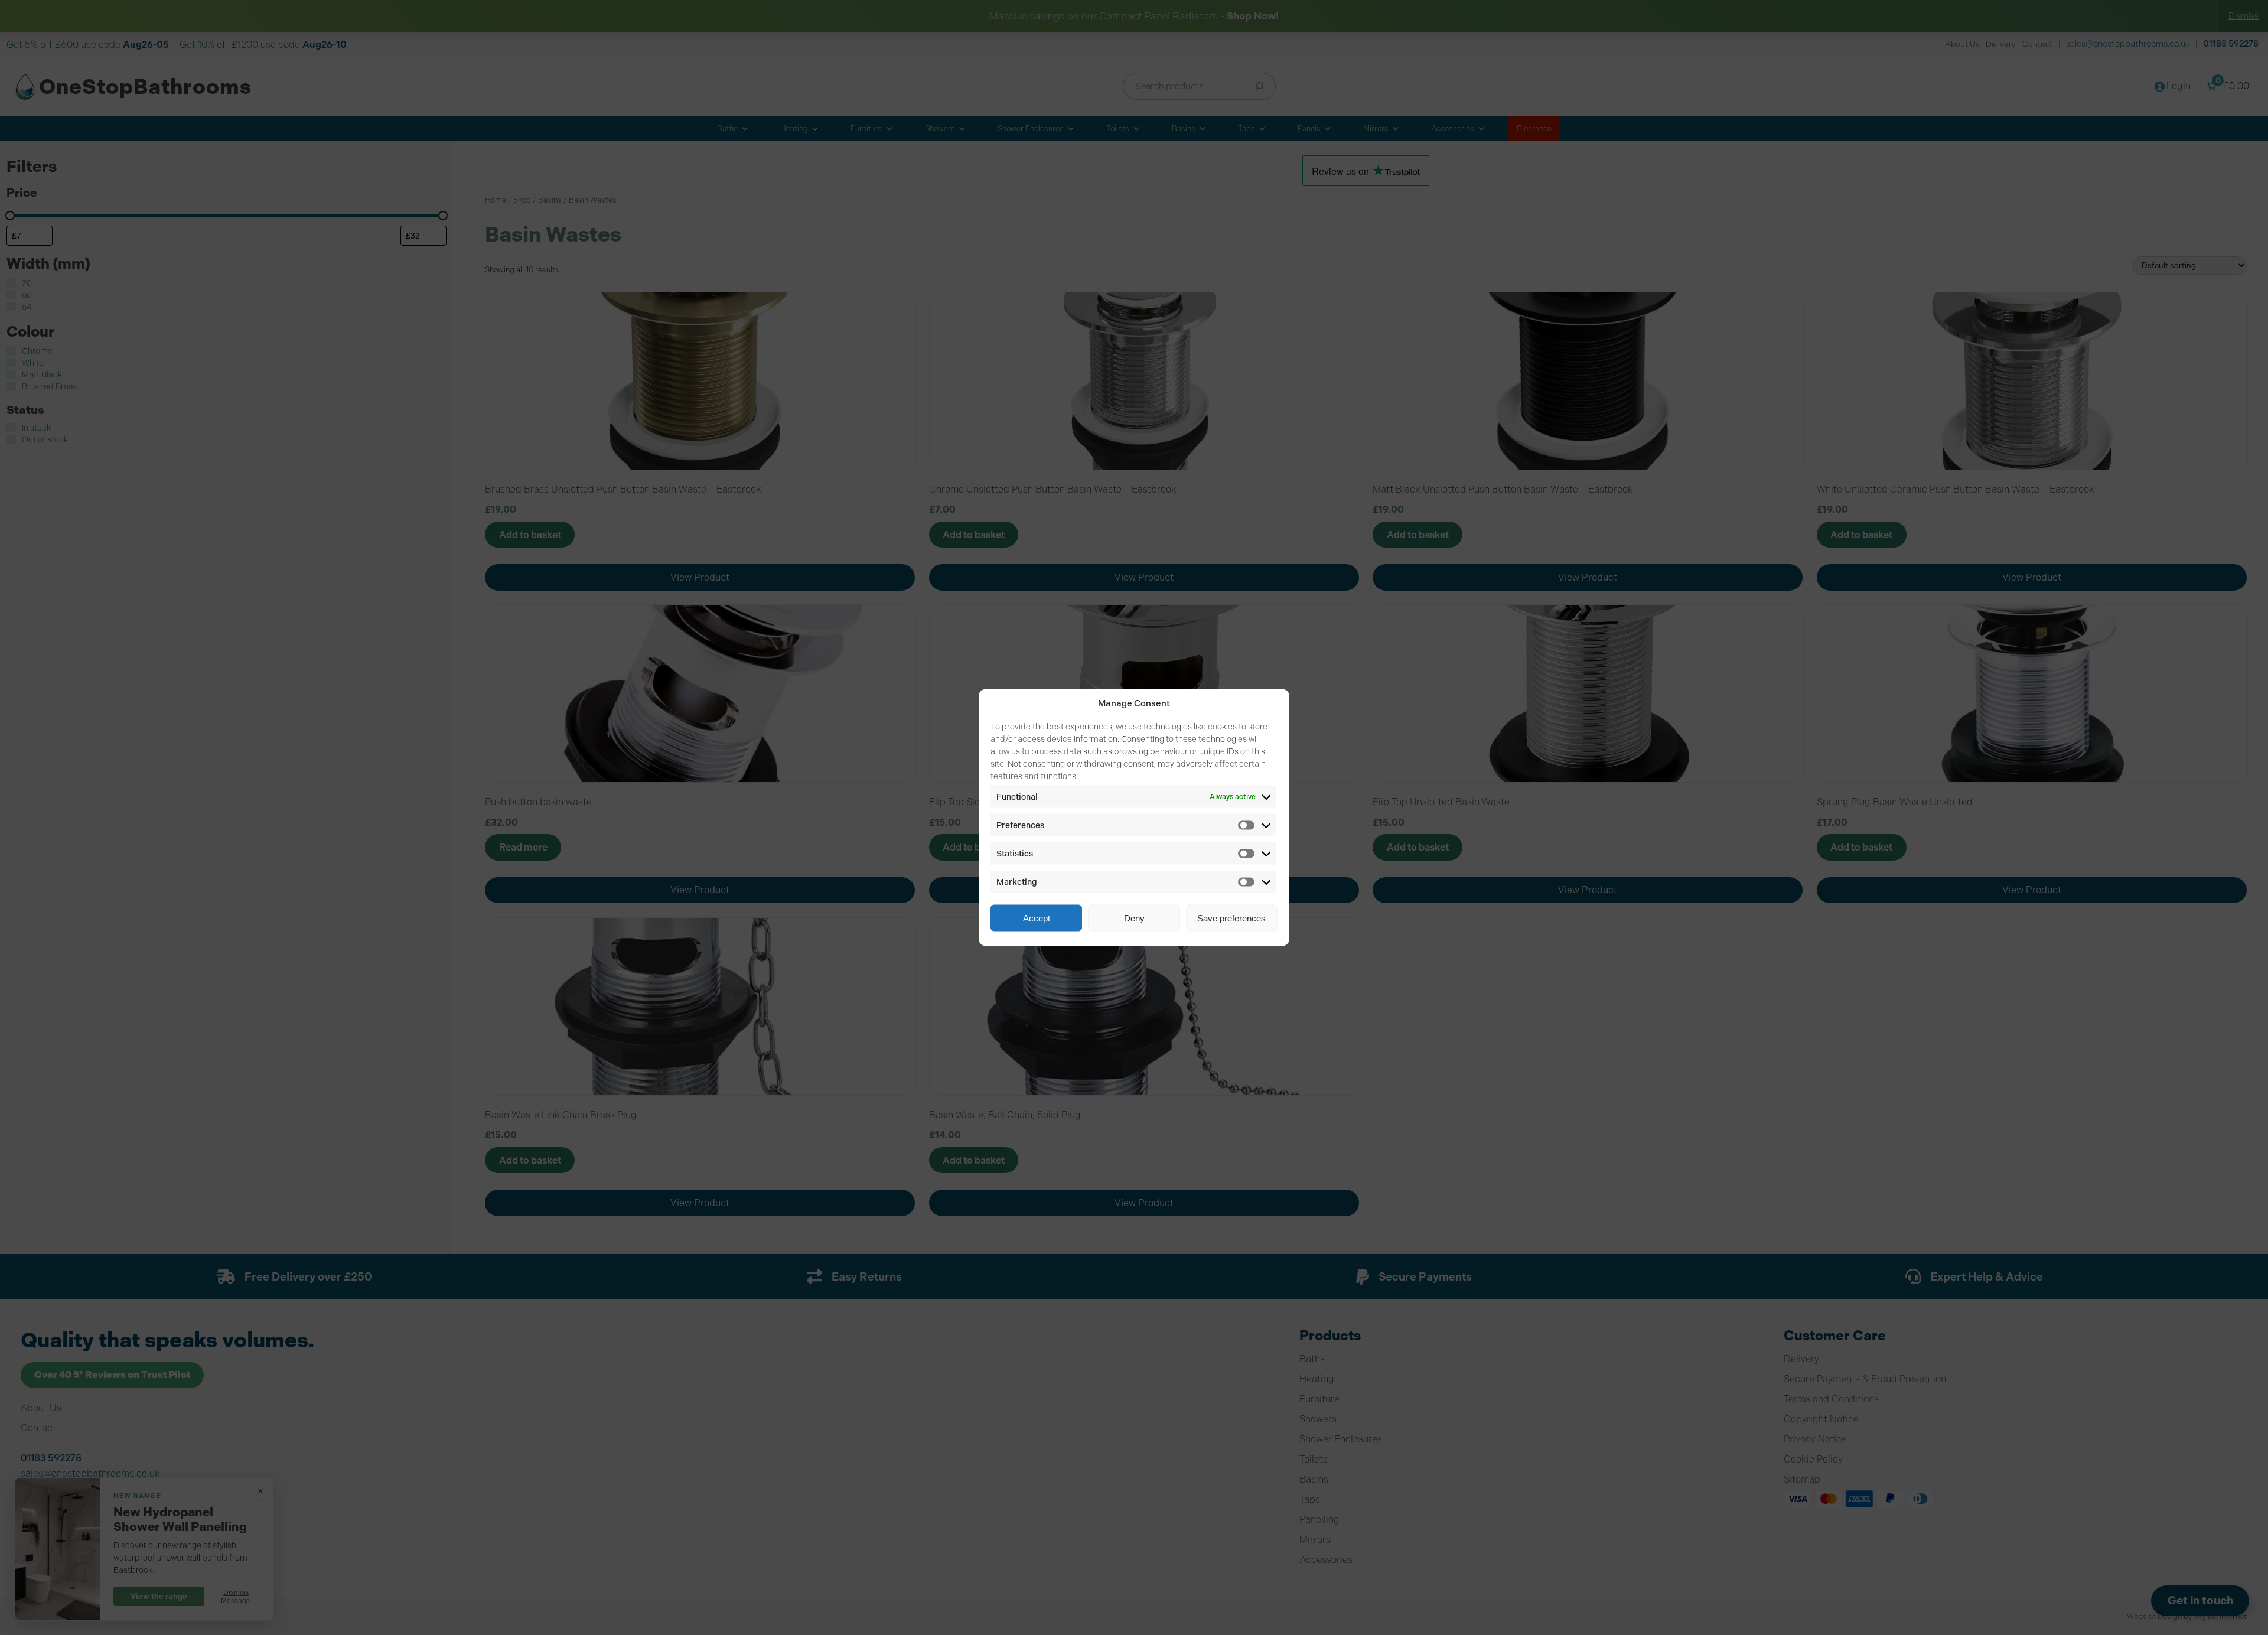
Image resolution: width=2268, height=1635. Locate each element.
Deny (1134, 918)
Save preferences (1231, 918)
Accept (1037, 918)
